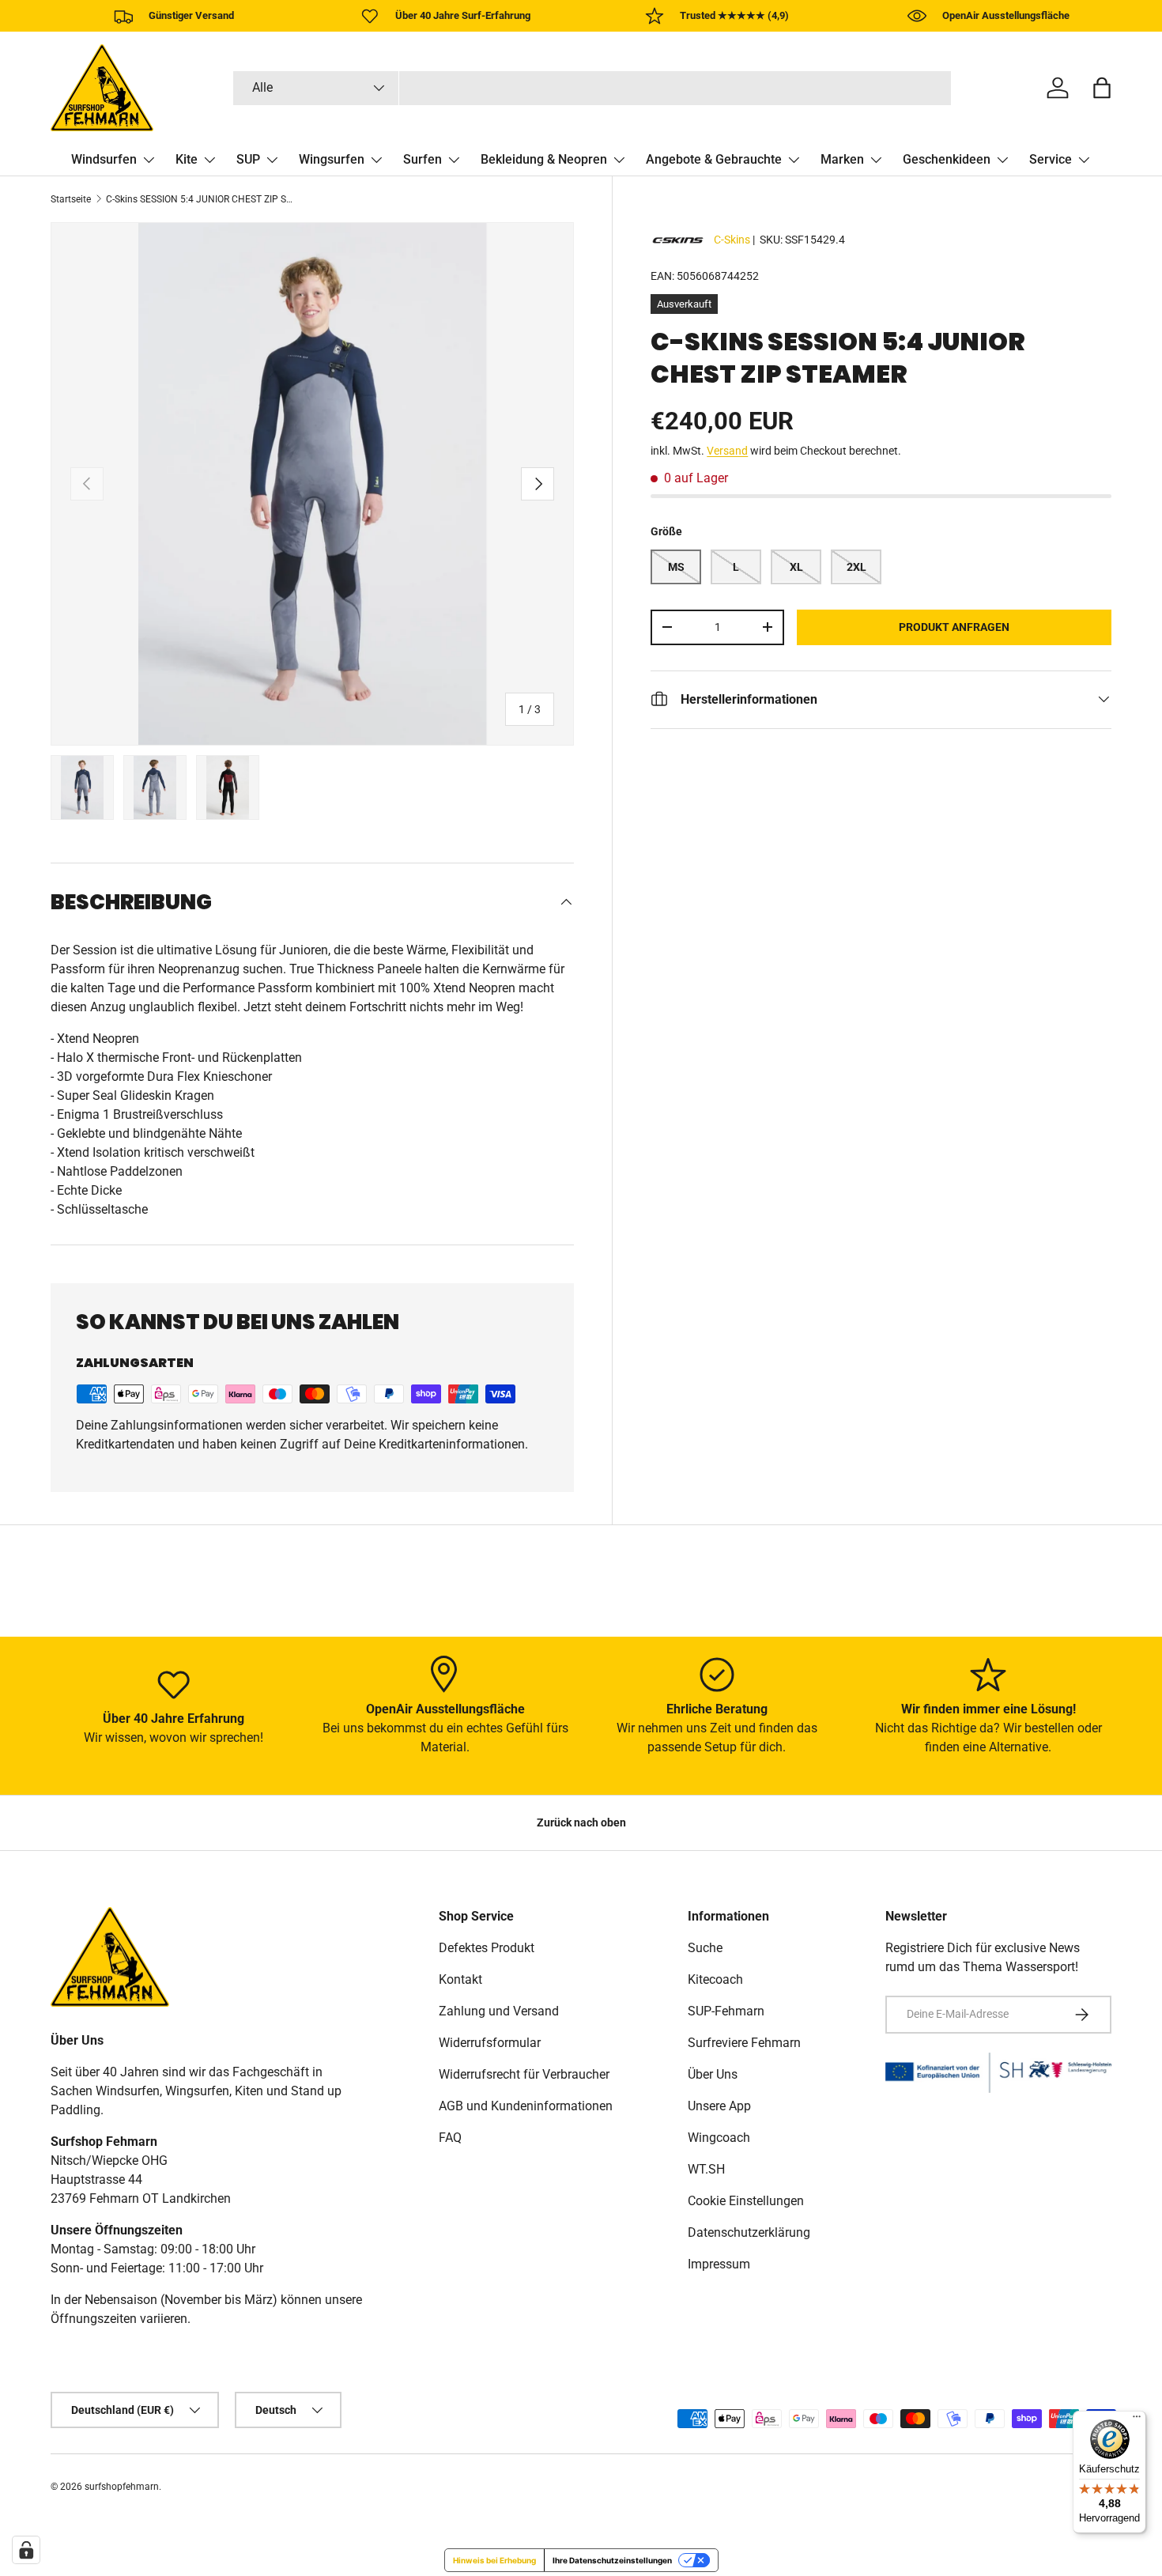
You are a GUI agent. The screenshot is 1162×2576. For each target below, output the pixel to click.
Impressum (719, 2264)
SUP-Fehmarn (726, 2011)
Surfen (423, 159)
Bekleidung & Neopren (544, 159)
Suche (705, 1948)
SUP (248, 159)
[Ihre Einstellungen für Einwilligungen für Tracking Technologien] (26, 2550)
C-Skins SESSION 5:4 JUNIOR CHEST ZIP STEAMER (201, 199)
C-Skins (732, 240)
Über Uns (713, 2074)
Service (1051, 159)
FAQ (450, 2138)
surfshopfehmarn (122, 2487)
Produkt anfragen (954, 626)
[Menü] (1137, 2420)
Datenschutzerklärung (749, 2232)
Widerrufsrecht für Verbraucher (524, 2074)
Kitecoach (715, 1979)
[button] (1102, 88)
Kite (187, 159)
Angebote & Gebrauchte (714, 159)
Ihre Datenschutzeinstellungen (612, 2560)
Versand (727, 450)
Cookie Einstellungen (746, 2201)
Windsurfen (104, 159)
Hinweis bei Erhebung (494, 2560)
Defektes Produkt (487, 1948)
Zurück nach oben (581, 1822)
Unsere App (719, 2106)
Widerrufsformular (490, 2043)
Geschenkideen (947, 159)
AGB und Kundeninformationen (526, 2106)
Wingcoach (719, 2138)
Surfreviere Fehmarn (744, 2043)
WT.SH (706, 2169)
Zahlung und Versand (499, 2011)
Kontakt (460, 1979)
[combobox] (592, 88)
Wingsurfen (332, 159)
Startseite (71, 199)
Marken (842, 159)
